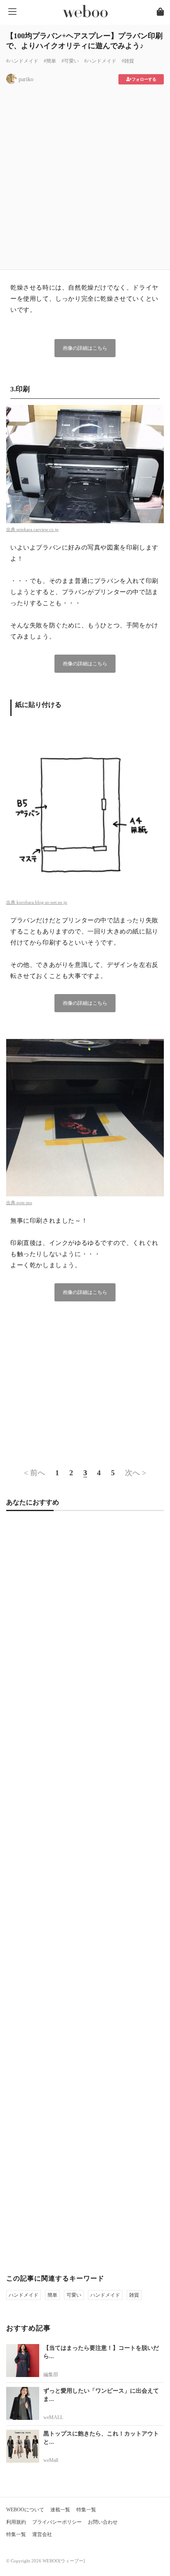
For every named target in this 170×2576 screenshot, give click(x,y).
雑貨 (134, 2295)
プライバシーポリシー (57, 2522)
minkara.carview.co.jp (38, 529)
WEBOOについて (25, 2510)
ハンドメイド (24, 2295)
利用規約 (16, 2522)
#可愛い (70, 61)
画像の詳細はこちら (85, 348)
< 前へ (34, 1473)
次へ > (136, 1473)
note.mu (24, 1203)
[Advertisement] (85, 174)
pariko (26, 79)
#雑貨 (128, 61)
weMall (51, 2460)
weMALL (53, 2417)
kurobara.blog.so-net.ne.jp (42, 902)
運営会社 (42, 2534)
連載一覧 (60, 2510)
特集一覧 (86, 2510)
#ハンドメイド (22, 61)
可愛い (74, 2295)
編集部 (51, 2375)
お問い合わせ (103, 2522)
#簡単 (50, 61)
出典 (11, 529)
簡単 (52, 2295)
